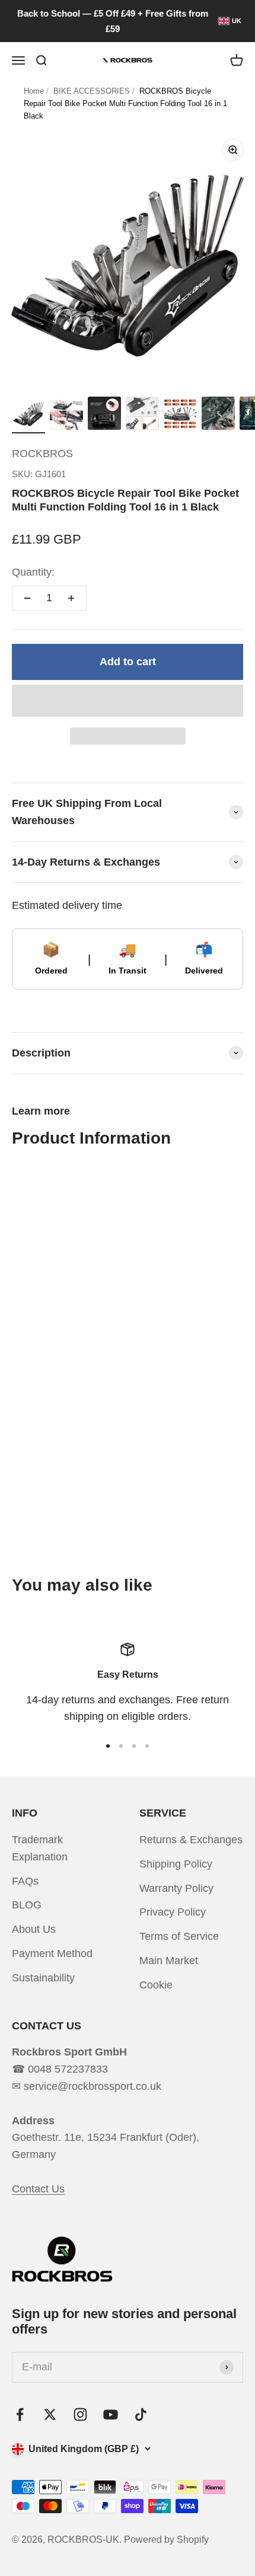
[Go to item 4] (142, 415)
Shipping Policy (176, 1864)
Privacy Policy (173, 1912)
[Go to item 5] (180, 415)
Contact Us (38, 2189)
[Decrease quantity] (27, 598)
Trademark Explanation (40, 1848)
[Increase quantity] (71, 598)
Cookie (156, 1985)
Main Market (169, 1961)
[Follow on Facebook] (20, 2414)
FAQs (25, 1881)
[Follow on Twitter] (50, 2414)
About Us (34, 1929)
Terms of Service (179, 1936)
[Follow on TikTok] (141, 2414)
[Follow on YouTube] (111, 2414)
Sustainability (43, 1978)
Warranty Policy (176, 1888)
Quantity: (33, 572)
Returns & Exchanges (191, 1840)
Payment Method (52, 1953)
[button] (128, 701)
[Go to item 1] (28, 415)
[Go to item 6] (218, 415)
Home (34, 91)
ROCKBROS (42, 454)
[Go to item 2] (66, 415)
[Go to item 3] (104, 415)
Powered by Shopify (166, 2540)
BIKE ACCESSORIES (92, 91)
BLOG (27, 1905)
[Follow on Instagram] (80, 2414)
